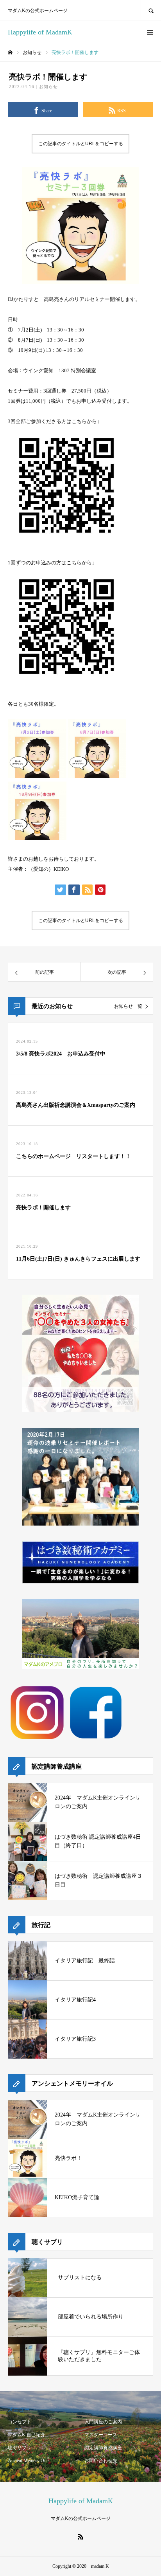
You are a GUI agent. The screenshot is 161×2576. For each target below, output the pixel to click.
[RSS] (80, 2536)
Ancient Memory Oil (27, 2461)
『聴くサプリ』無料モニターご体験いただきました (99, 2356)
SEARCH (151, 10)
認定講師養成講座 (103, 2448)
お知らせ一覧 (128, 1006)
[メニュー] (149, 32)
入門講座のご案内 (103, 2422)
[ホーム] (10, 52)
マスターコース (101, 2435)
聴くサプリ (20, 2448)
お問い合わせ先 (101, 2461)
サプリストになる (80, 2278)
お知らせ (48, 86)
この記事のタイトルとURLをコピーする (81, 144)
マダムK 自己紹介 (27, 2435)
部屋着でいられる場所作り (91, 2317)
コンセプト (20, 2422)
